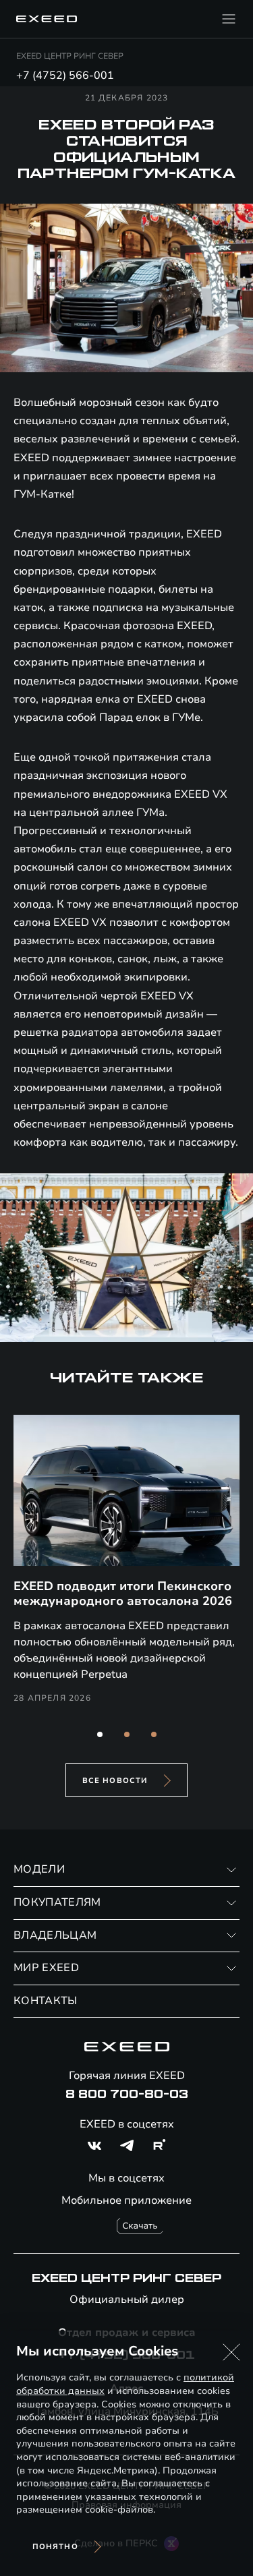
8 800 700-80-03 (127, 2095)
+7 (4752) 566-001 (65, 76)
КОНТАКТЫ (46, 2001)
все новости (115, 1781)
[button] (100, 1734)
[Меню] (229, 19)
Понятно (55, 2547)
